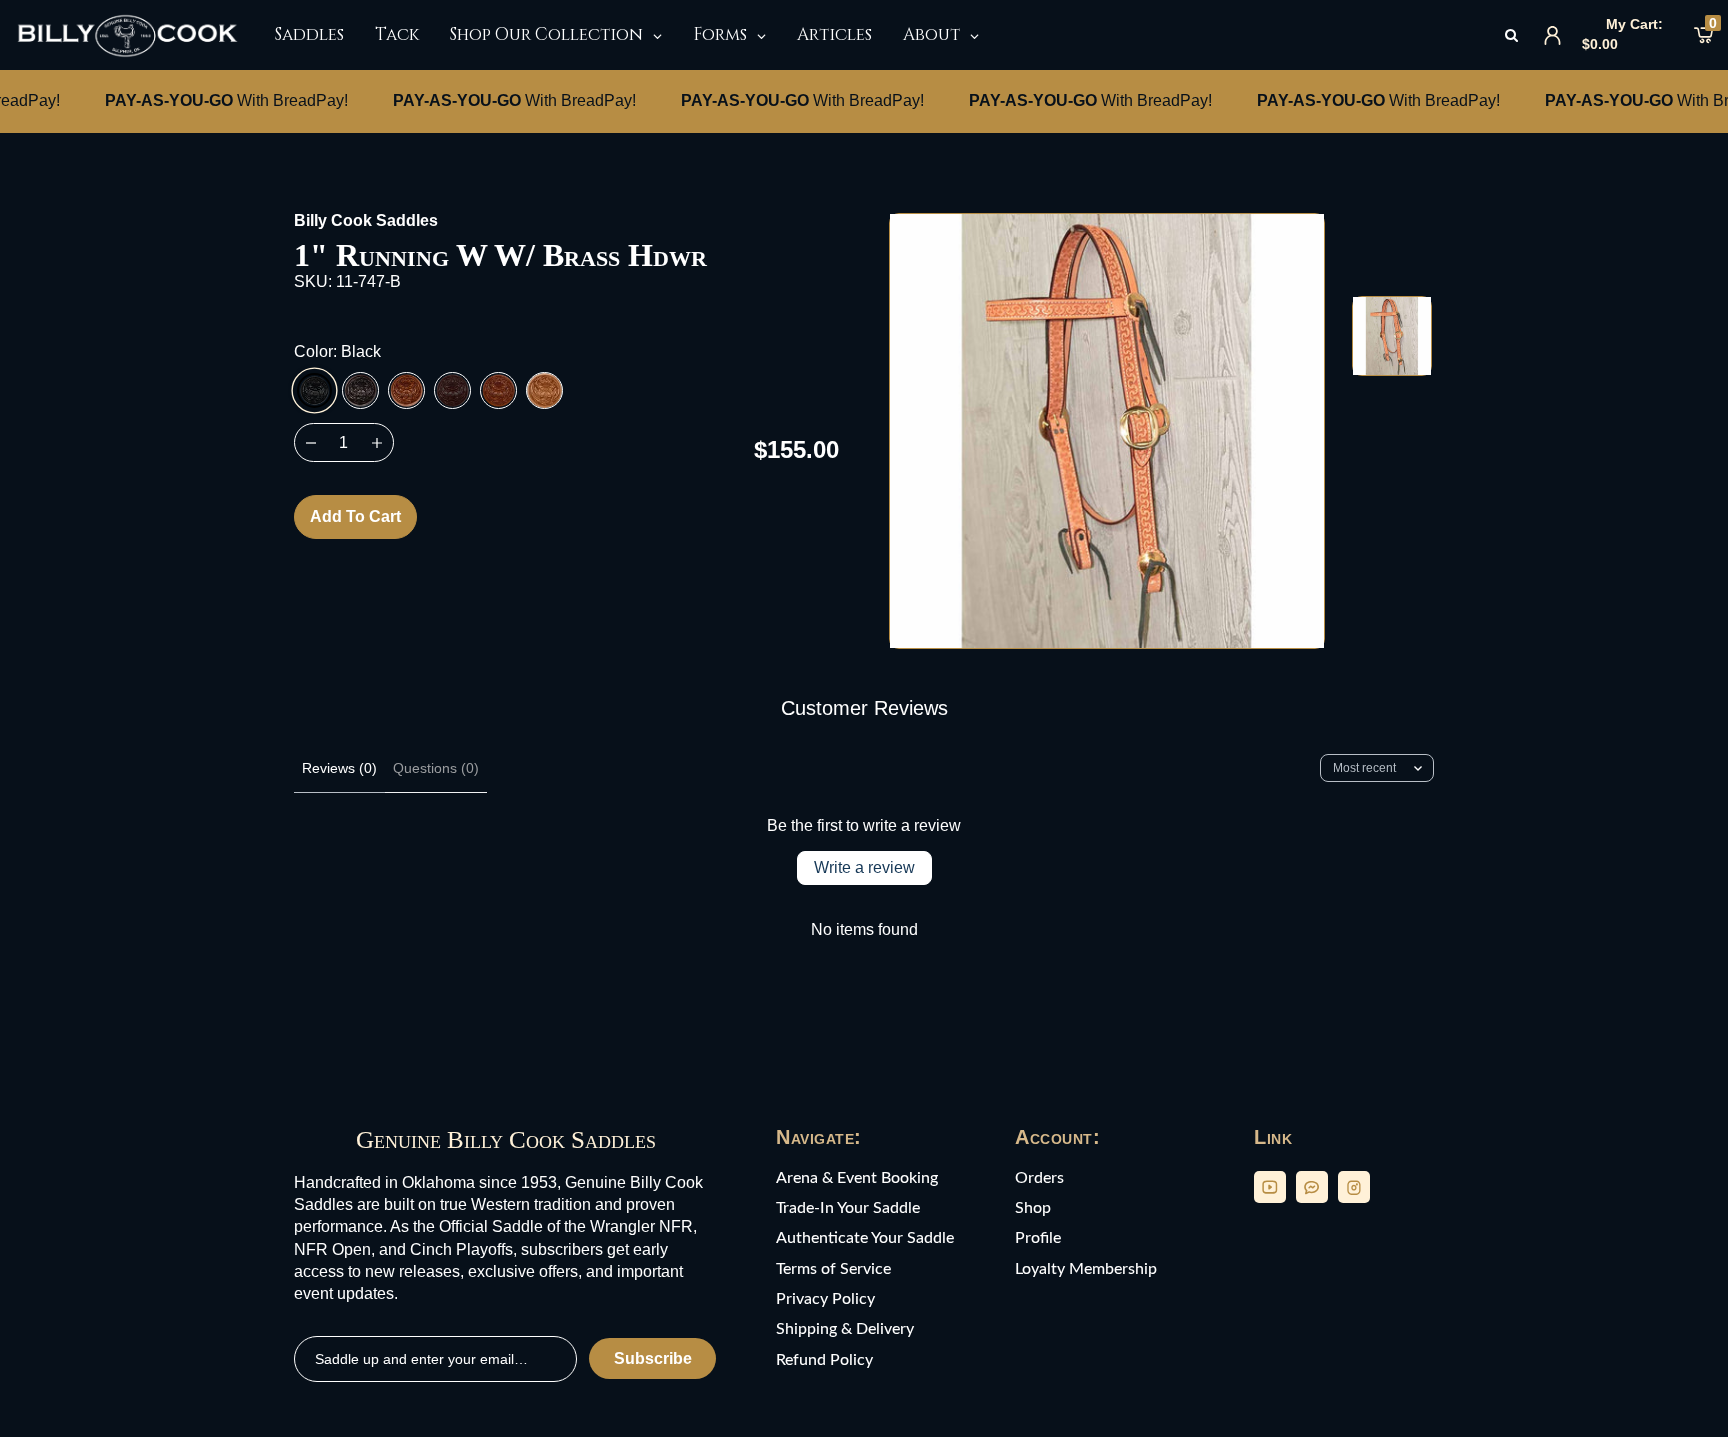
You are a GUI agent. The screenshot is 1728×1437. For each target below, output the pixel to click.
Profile (1038, 1238)
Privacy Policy (825, 1299)
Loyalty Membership (1086, 1269)
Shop (1033, 1208)
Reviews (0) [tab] (339, 768)
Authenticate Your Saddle (865, 1238)
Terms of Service (833, 1269)
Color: (337, 351)
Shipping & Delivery (845, 1329)
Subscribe (653, 1358)
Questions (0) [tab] (436, 768)
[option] (1107, 431)
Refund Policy (824, 1360)
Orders (1039, 1178)
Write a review (864, 867)
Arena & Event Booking (857, 1178)
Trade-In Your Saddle (848, 1208)
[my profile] (1552, 35)
